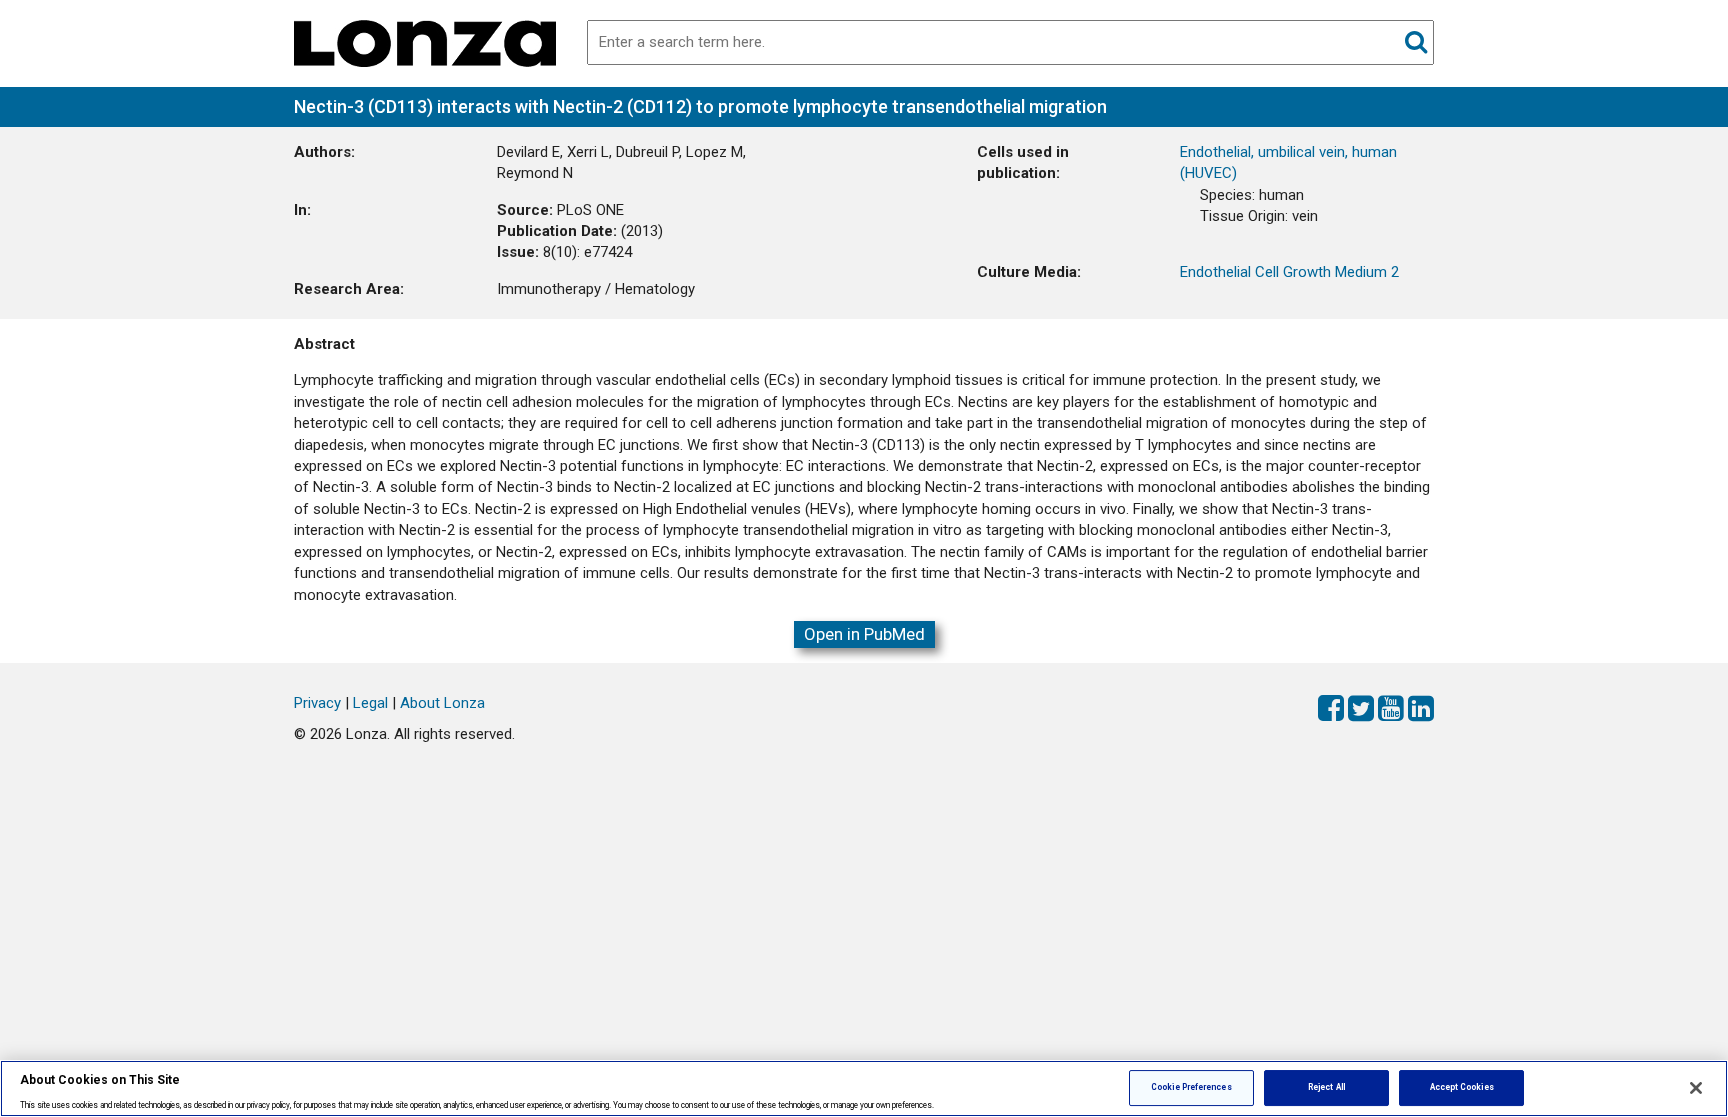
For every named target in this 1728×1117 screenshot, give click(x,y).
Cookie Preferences (1191, 1087)
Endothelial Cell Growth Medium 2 (1289, 272)
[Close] (1696, 1088)
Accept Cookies (1462, 1087)
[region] (864, 1088)
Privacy (317, 703)
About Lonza (442, 703)
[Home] (425, 42)
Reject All (1326, 1087)
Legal (370, 703)
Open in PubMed (864, 634)
